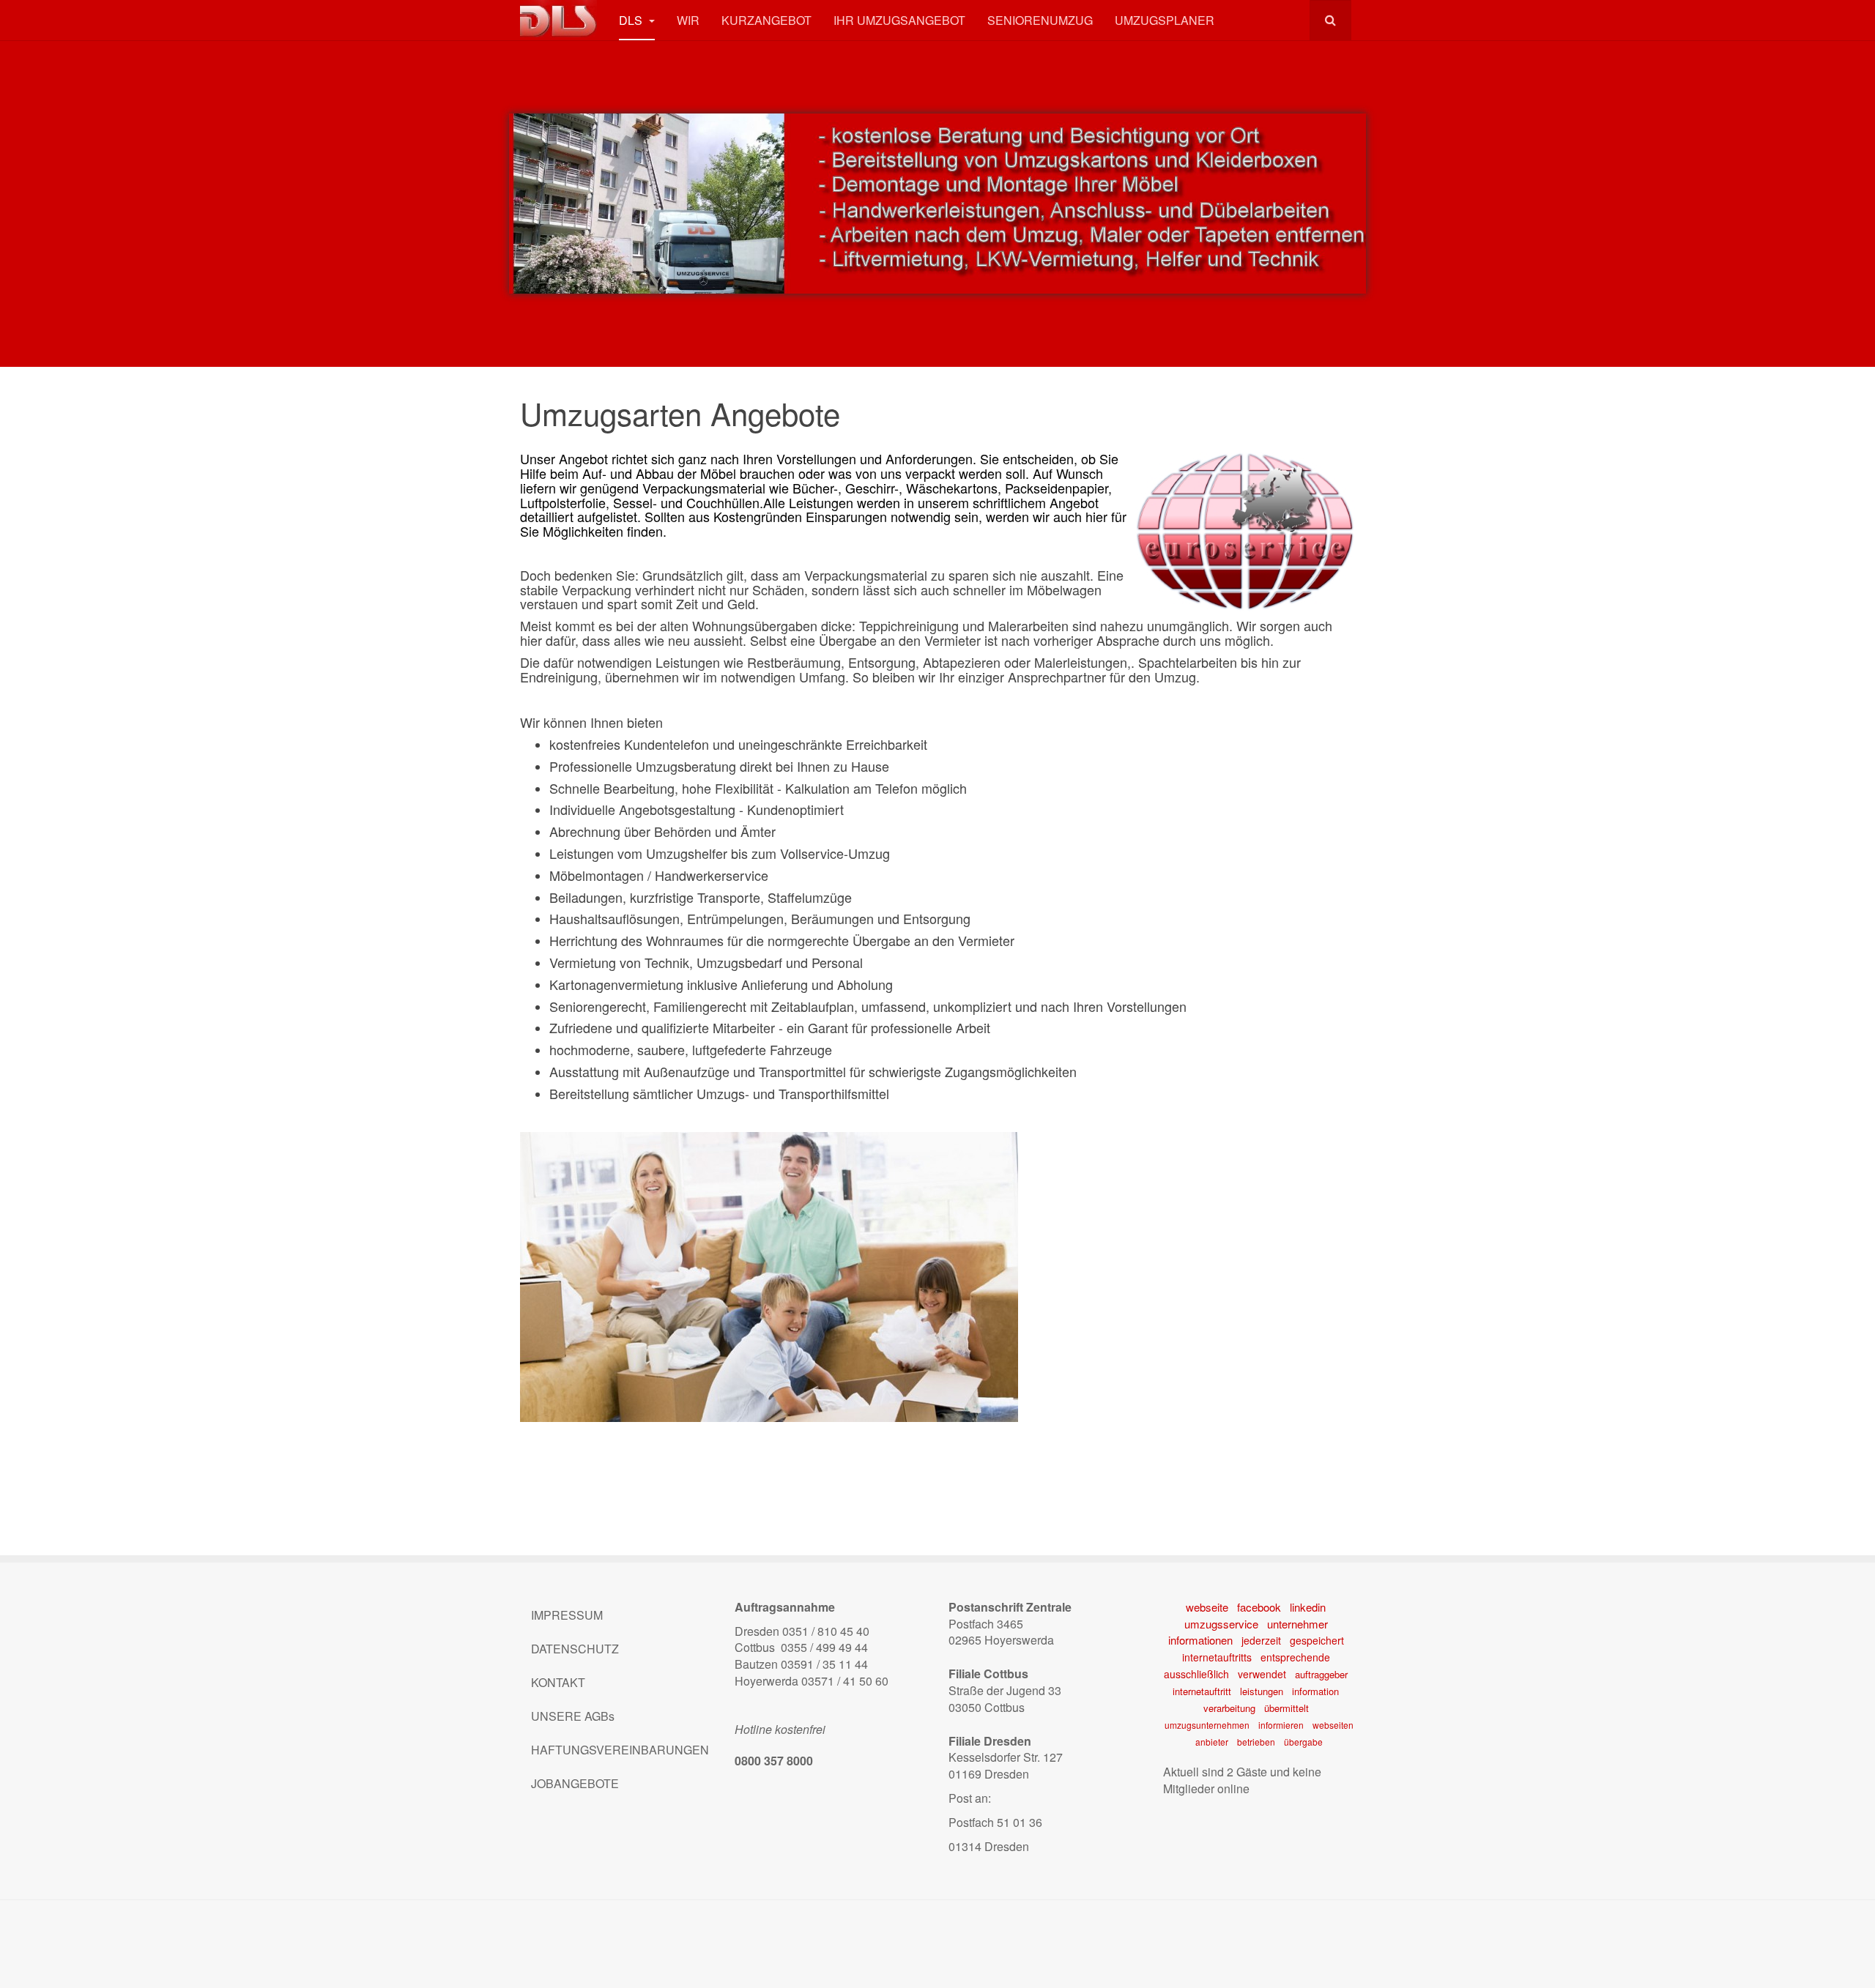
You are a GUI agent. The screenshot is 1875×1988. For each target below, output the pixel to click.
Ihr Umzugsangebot (899, 20)
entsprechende (1295, 1657)
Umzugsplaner (1165, 20)
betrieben (1256, 1742)
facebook (1259, 1607)
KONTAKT (558, 1682)
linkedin (1308, 1607)
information (1315, 1691)
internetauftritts (1217, 1657)
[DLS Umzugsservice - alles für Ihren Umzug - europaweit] (558, 19)
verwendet (1262, 1674)
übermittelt (1286, 1708)
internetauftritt (1202, 1691)
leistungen (1262, 1691)
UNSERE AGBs (573, 1716)
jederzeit (1261, 1640)
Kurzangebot (766, 20)
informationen (1200, 1640)
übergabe (1303, 1742)
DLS (632, 20)
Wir (688, 20)
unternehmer (1297, 1624)
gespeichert (1317, 1640)
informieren (1281, 1725)
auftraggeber (1321, 1674)
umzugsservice (1221, 1624)
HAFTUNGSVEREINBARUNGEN (620, 1750)
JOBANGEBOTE (575, 1783)
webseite (1207, 1607)
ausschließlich (1196, 1674)
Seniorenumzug (1040, 20)
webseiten (1333, 1725)
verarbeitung (1229, 1708)
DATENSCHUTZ (575, 1649)
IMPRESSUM (567, 1615)
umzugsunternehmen (1207, 1725)
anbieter (1212, 1742)
